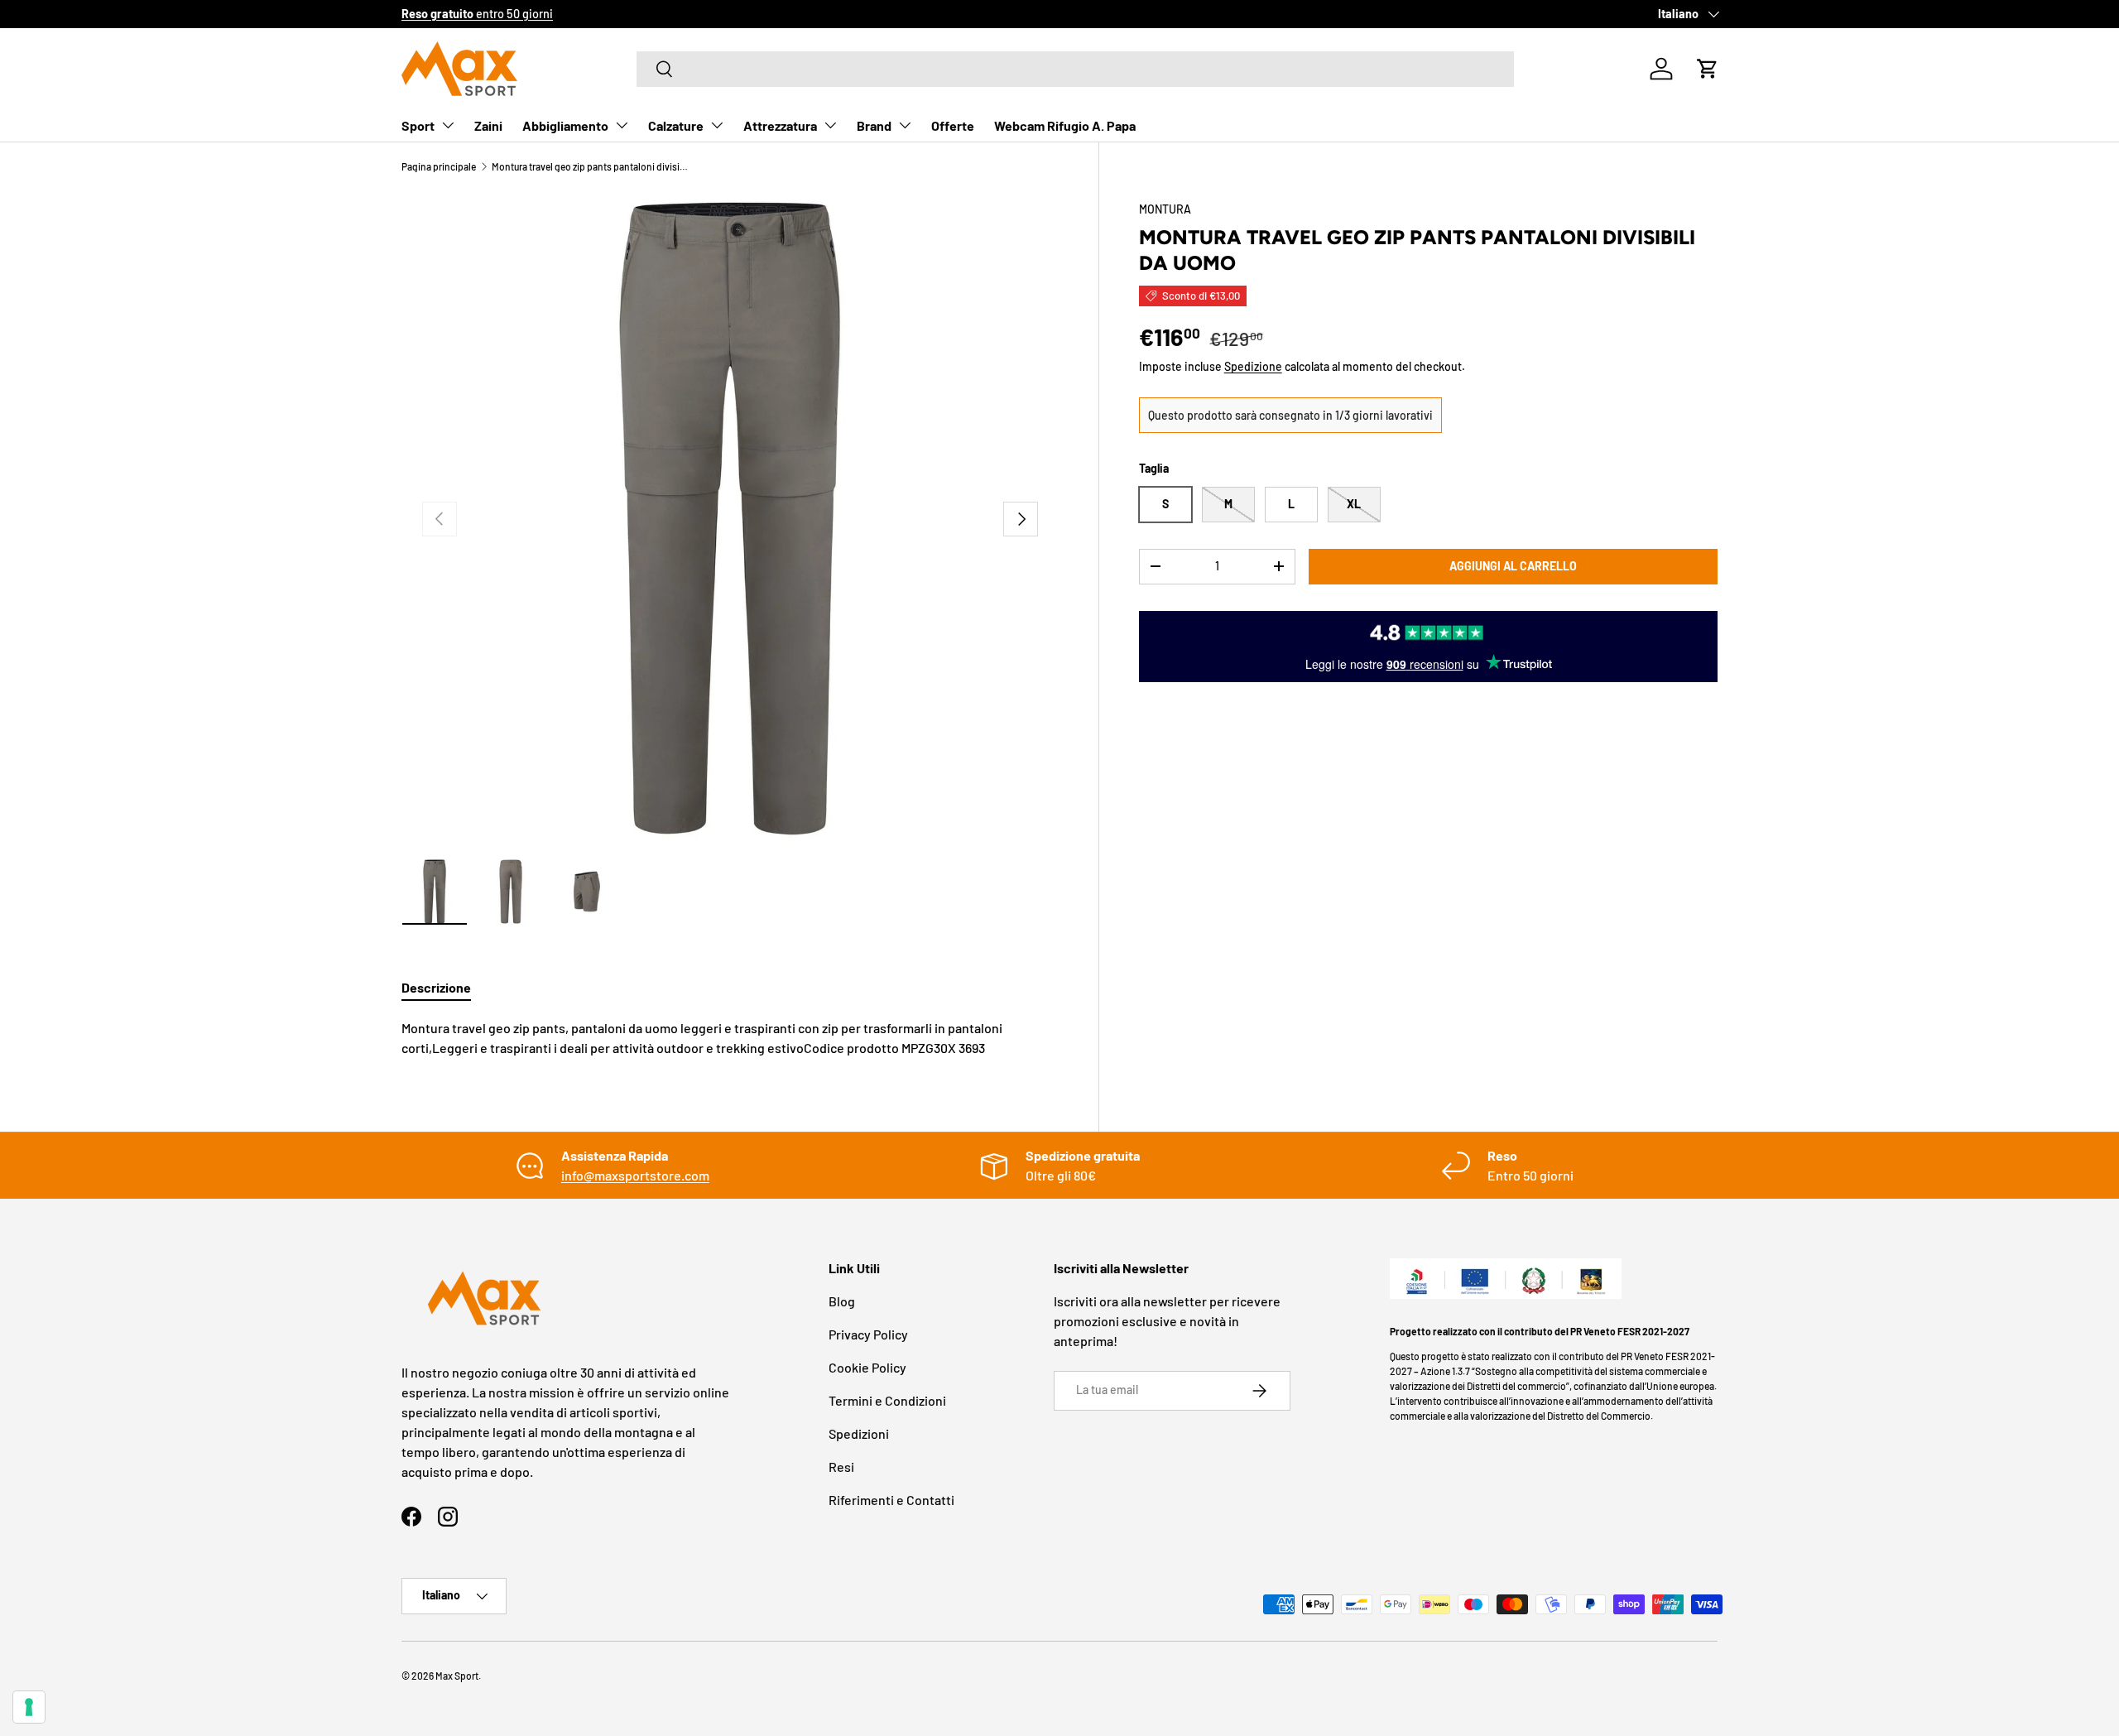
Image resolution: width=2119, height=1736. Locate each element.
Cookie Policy (867, 1367)
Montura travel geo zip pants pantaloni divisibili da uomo (591, 166)
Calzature (676, 125)
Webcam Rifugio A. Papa (1065, 125)
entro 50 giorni (477, 14)
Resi (841, 1467)
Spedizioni (859, 1433)
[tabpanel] (730, 1038)
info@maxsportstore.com (635, 1175)
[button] (1708, 69)
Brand (874, 125)
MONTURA (1165, 209)
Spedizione (1253, 366)
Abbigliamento (565, 125)
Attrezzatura (780, 125)
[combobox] (1075, 69)
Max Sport (457, 1676)
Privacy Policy (868, 1334)
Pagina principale (439, 166)
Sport (418, 125)
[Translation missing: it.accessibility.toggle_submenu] (448, 125)
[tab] (436, 987)
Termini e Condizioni (887, 1400)
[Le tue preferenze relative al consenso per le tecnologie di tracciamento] (29, 1707)
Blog (842, 1301)
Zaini (488, 125)
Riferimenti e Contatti (891, 1500)
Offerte (953, 125)
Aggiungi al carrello (1513, 566)
